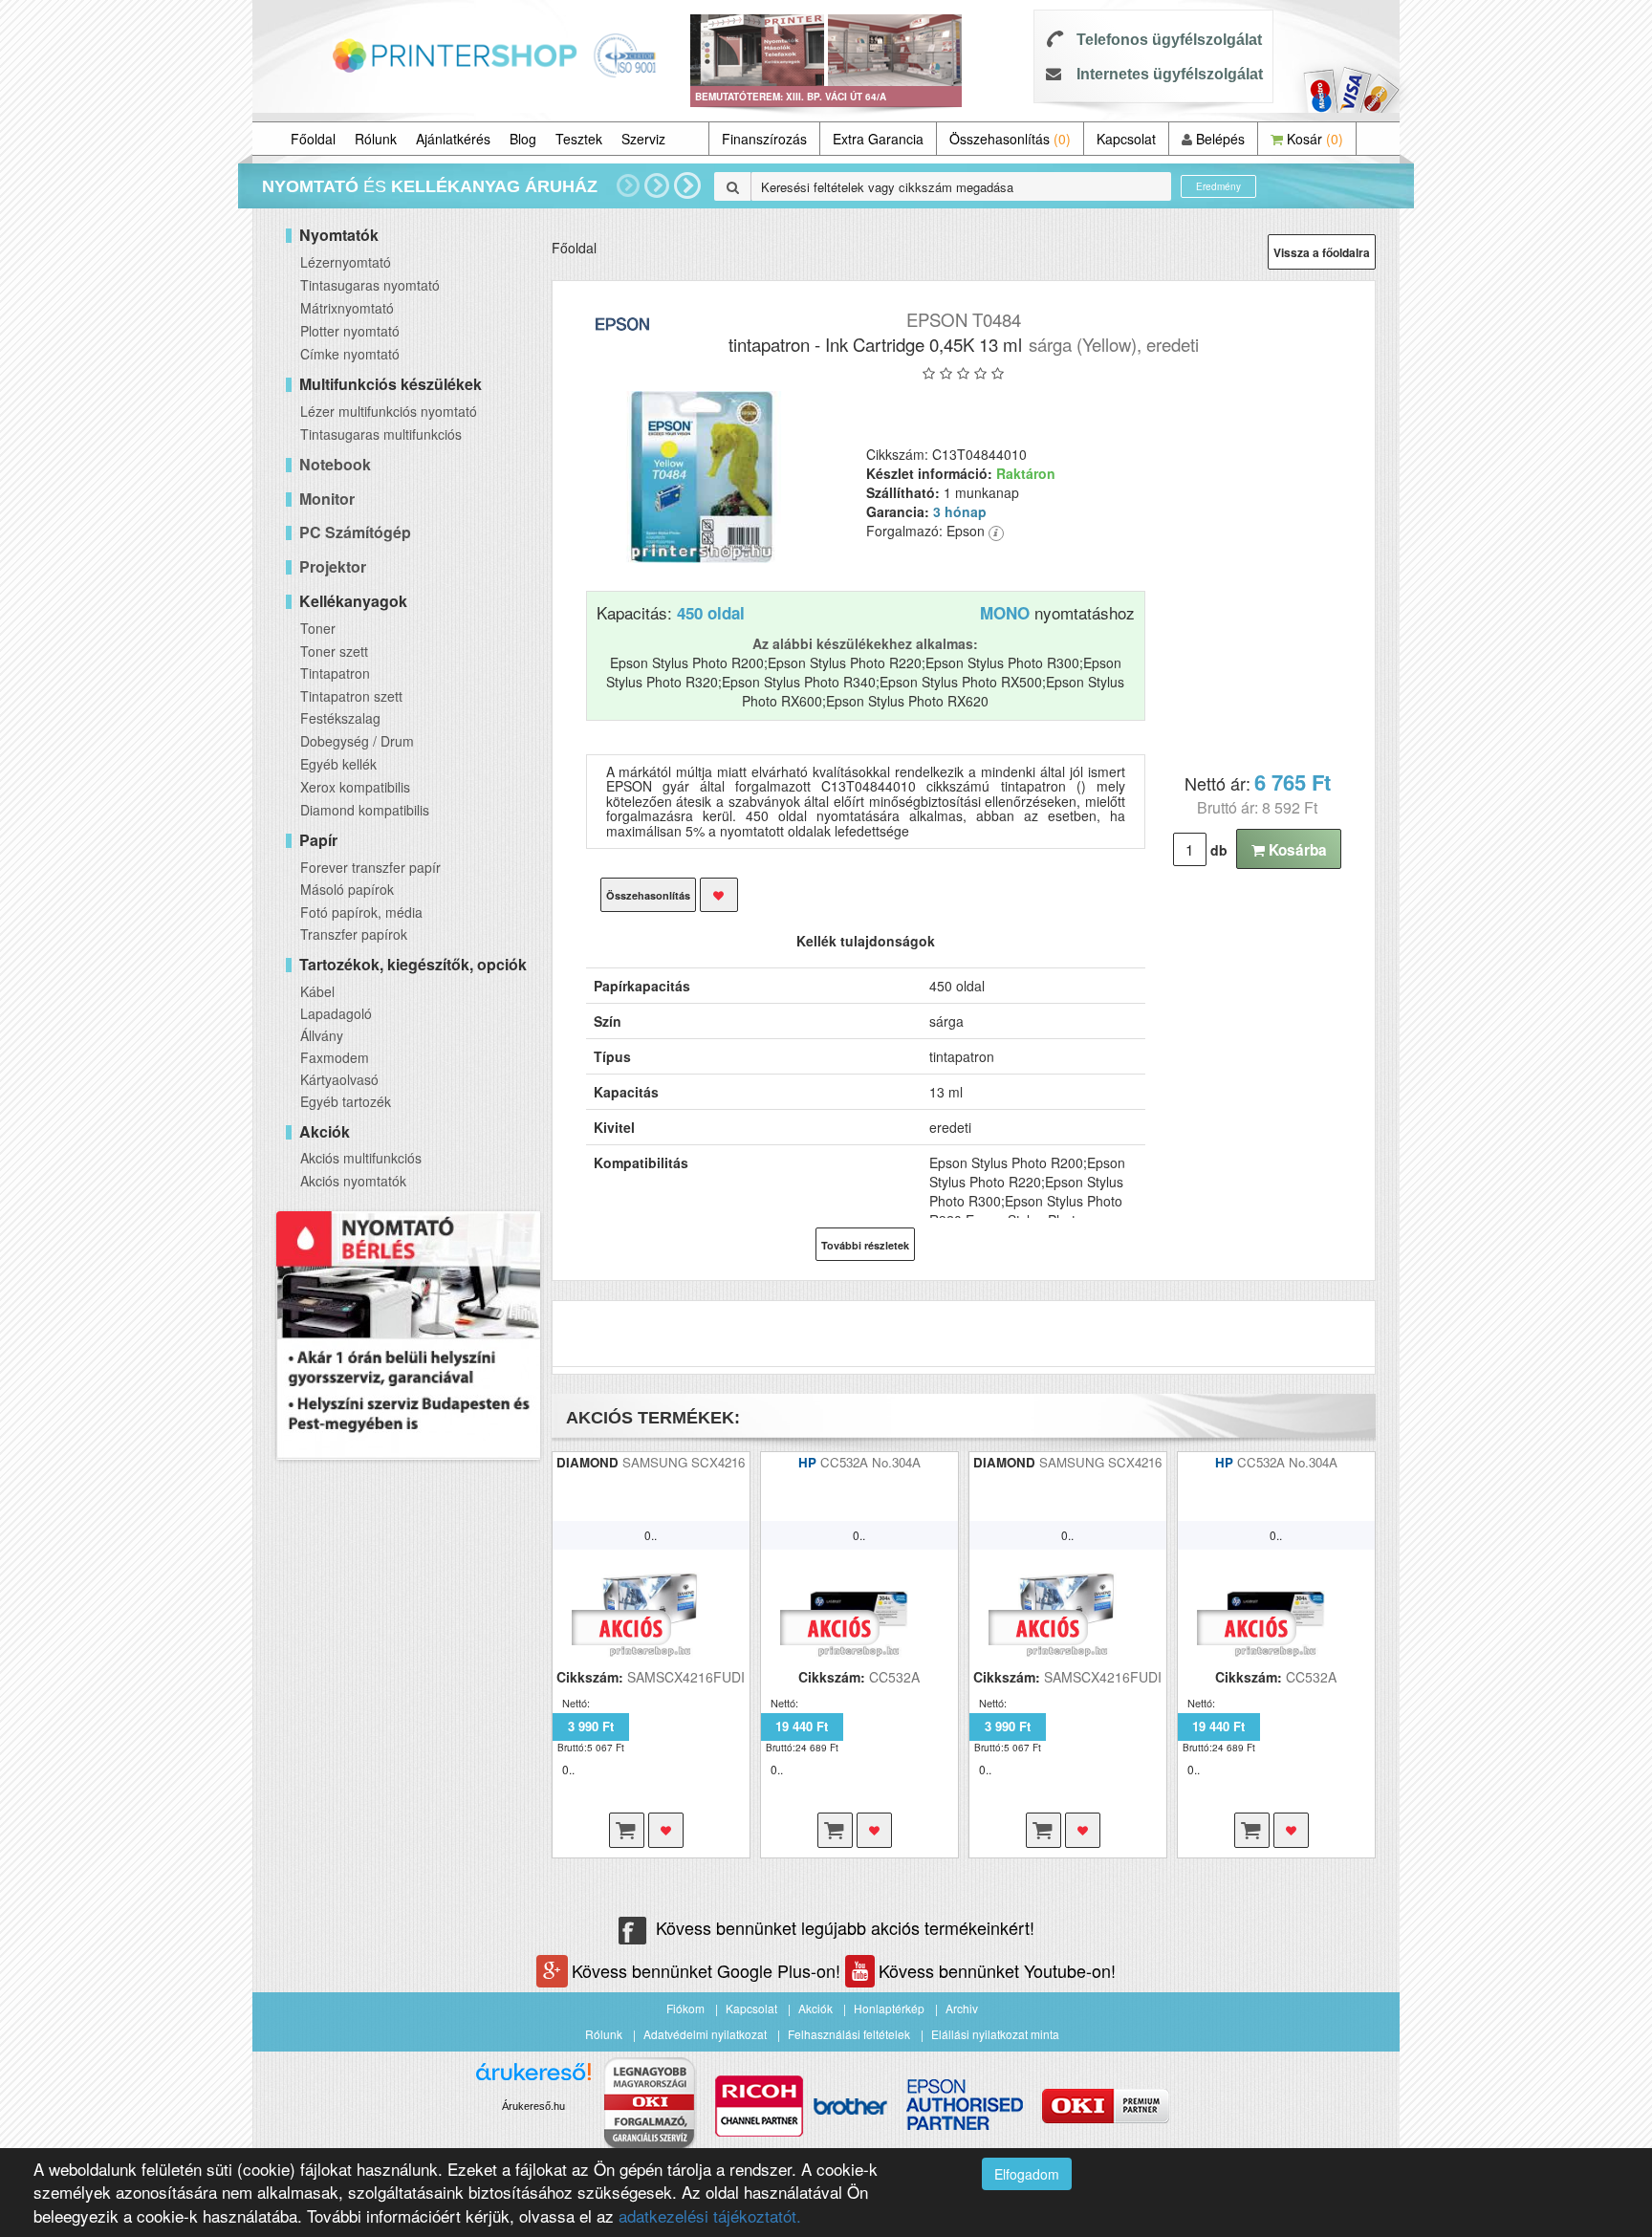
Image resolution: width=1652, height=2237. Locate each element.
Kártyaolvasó (339, 1079)
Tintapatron (335, 673)
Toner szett (334, 651)
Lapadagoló (336, 1013)
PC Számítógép (355, 532)
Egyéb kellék (338, 764)
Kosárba (1296, 850)
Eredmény (1218, 186)
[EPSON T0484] (702, 477)
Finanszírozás (764, 139)
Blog (523, 139)
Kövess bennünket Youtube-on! (997, 1970)
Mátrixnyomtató (347, 308)
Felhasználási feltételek (849, 2034)
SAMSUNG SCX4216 (684, 1462)
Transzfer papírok (354, 934)
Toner (318, 628)
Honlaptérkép (889, 2008)
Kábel (317, 991)
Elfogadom (1027, 2174)
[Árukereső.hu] (533, 2079)
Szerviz (643, 139)
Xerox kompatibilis (355, 787)
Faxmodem (335, 1057)
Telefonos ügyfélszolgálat (1169, 40)
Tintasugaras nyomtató (370, 285)
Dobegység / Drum (357, 741)
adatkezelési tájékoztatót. (710, 2215)
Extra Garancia (878, 139)
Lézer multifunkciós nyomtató (389, 411)
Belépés (1218, 139)
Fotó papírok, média (361, 912)
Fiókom (685, 2008)
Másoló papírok (347, 889)
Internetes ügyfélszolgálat (1170, 74)
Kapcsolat (1126, 139)
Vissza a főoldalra (1322, 252)
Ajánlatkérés (453, 139)
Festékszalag (340, 718)
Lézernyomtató (346, 262)
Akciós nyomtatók (353, 1181)
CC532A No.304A (870, 1462)
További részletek (865, 1245)
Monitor (327, 499)
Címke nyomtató (350, 354)
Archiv (962, 2008)
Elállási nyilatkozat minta (995, 2034)
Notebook (335, 464)
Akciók (815, 2008)
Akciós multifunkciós (361, 1158)
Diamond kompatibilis (365, 810)
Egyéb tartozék (346, 1101)
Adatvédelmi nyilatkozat (705, 2034)
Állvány (322, 1035)
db (1219, 850)
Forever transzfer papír (370, 867)
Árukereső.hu (533, 2106)
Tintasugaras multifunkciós (381, 434)
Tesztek (579, 139)
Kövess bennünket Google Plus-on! (708, 1970)
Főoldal (313, 139)
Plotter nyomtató (350, 331)
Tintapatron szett (351, 696)
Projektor (333, 566)
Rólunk (376, 139)
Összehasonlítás (1010, 139)
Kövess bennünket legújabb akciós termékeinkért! (845, 1927)
